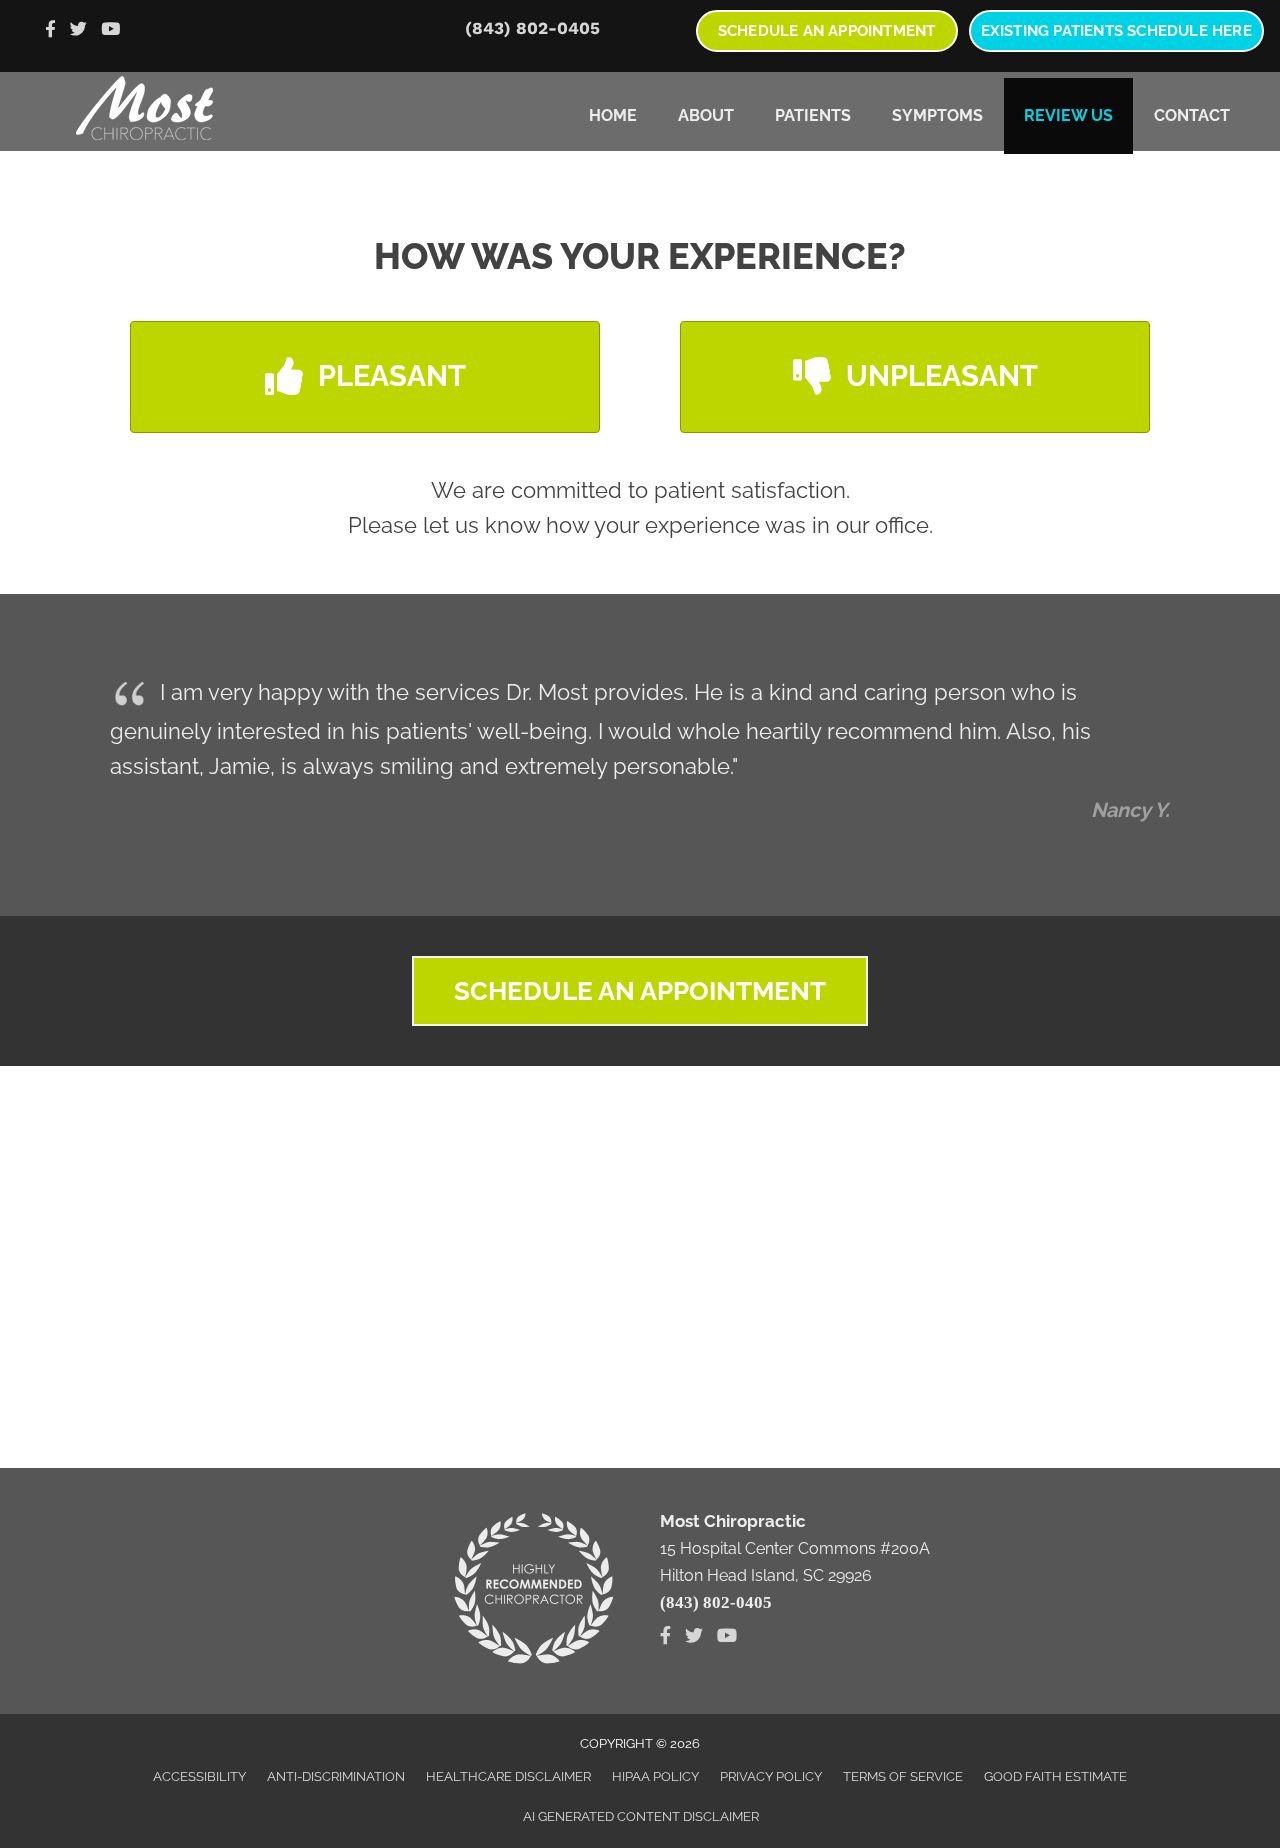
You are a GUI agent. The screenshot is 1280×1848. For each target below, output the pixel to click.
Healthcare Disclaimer (508, 1776)
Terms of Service (903, 1776)
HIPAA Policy (655, 1776)
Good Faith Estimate (1055, 1776)
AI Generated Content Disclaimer (641, 1816)
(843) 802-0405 (532, 28)
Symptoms (937, 115)
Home (613, 115)
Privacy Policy (771, 1776)
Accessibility (199, 1776)
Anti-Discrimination (336, 1776)
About (706, 115)
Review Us (1068, 115)
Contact (1192, 115)
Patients (813, 115)
